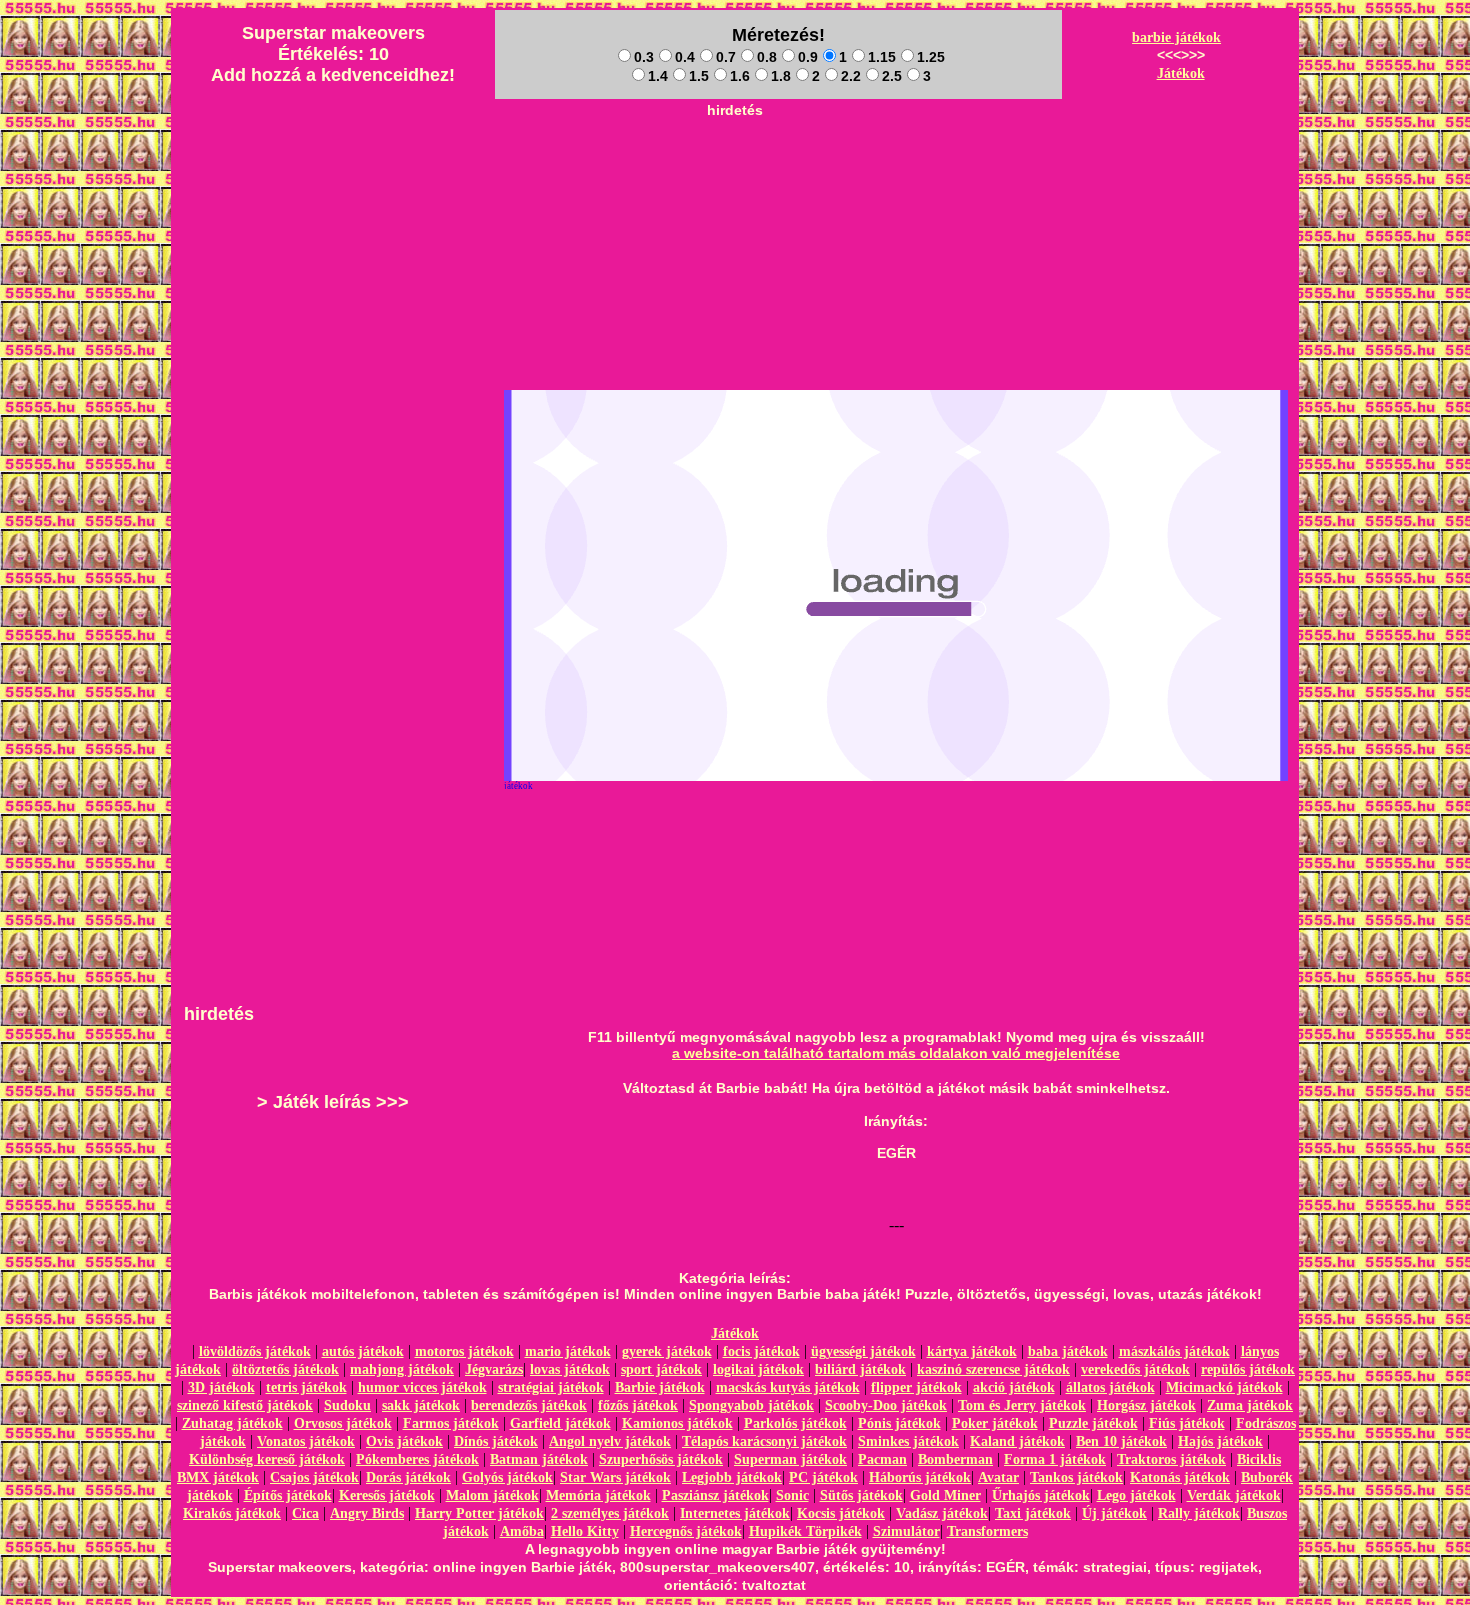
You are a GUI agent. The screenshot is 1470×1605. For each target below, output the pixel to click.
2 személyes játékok (610, 1513)
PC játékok (823, 1477)
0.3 (644, 57)
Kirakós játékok (232, 1513)
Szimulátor (906, 1531)
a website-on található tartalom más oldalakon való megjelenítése (896, 1053)
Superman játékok (790, 1459)
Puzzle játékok (1093, 1423)
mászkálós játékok (1174, 1351)
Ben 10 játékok (1121, 1441)
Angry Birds (367, 1513)
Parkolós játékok (795, 1423)
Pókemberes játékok (417, 1459)
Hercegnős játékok (686, 1531)
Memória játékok (598, 1495)
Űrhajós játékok (1041, 1495)
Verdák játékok (1234, 1495)
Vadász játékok (942, 1513)
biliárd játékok (860, 1369)
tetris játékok (306, 1387)
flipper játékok (916, 1387)
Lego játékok (1136, 1495)
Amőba (522, 1531)
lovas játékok (570, 1369)
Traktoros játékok (1171, 1459)
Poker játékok (995, 1423)
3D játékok (221, 1387)
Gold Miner (945, 1495)
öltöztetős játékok (285, 1369)
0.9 (808, 57)
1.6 (740, 76)
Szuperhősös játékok (661, 1459)
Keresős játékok (387, 1495)
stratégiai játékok (551, 1387)
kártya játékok (972, 1351)
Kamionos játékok (677, 1423)
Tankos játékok (1076, 1477)
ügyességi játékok (863, 1351)
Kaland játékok (1017, 1441)
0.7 (726, 57)
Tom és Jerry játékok (1022, 1405)
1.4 (658, 76)
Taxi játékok (1033, 1513)
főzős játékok (638, 1405)
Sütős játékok (861, 1495)
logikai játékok (758, 1369)
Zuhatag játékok (232, 1423)
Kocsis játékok (841, 1513)
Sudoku (347, 1405)
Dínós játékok (496, 1441)
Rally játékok (1199, 1513)
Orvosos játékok (343, 1423)
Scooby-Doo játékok (886, 1405)
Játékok (1181, 73)
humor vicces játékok (422, 1387)
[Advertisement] (735, 171)
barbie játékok (1176, 37)
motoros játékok (464, 1351)
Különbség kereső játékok (267, 1459)
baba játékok (1068, 1351)
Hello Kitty (585, 1531)
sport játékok (661, 1369)
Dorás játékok (408, 1477)
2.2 (851, 76)
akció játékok (1014, 1387)
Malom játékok (492, 1495)
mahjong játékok (402, 1369)
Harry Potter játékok (479, 1513)
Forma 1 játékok (1055, 1459)
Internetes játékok (735, 1513)
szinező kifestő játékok (245, 1405)
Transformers (987, 1531)
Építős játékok (288, 1495)
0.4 (685, 57)
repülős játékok (1248, 1369)
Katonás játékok (1180, 1477)
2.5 (892, 76)
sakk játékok (421, 1405)
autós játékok (363, 1351)
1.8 (781, 76)
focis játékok (761, 1351)
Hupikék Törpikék (805, 1531)
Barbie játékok (660, 1387)
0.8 (767, 57)
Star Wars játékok (615, 1477)
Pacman (882, 1459)
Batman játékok (539, 1459)
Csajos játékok (314, 1477)
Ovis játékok (404, 1441)
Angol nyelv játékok (610, 1441)
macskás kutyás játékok (788, 1387)
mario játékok (568, 1351)
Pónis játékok (899, 1423)
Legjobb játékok (732, 1477)
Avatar (998, 1477)
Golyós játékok (507, 1477)
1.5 (699, 76)
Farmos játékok (451, 1423)
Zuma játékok (1250, 1405)
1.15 (882, 57)
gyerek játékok (667, 1351)
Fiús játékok (1187, 1423)
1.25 (931, 57)
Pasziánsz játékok (715, 1495)
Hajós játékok (1220, 1441)
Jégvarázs (494, 1369)
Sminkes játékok (908, 1441)
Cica (305, 1513)
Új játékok (1114, 1513)
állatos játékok (1110, 1387)
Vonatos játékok (306, 1441)
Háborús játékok (920, 1477)
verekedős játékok (1135, 1369)
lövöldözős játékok (255, 1351)
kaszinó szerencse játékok (993, 1369)
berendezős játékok (529, 1405)
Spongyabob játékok (751, 1405)
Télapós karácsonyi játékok (764, 1441)
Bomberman (955, 1459)
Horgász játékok (1146, 1405)
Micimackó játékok (1224, 1387)
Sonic (792, 1495)
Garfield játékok (560, 1423)
